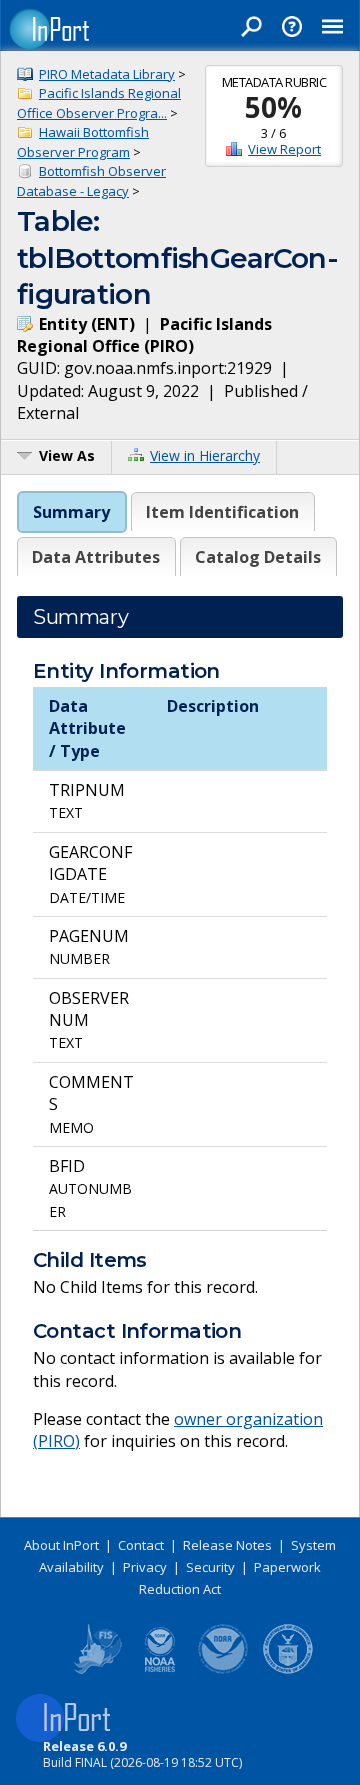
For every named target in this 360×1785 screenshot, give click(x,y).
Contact (141, 1545)
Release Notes (227, 1545)
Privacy (145, 1567)
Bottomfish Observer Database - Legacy (91, 181)
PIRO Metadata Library (107, 74)
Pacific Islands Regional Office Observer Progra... (99, 103)
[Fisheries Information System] (96, 1670)
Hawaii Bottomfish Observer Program (83, 142)
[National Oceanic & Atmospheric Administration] (224, 1670)
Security (210, 1567)
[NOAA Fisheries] (160, 1670)
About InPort (61, 1545)
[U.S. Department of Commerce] (288, 1670)
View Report (284, 149)
